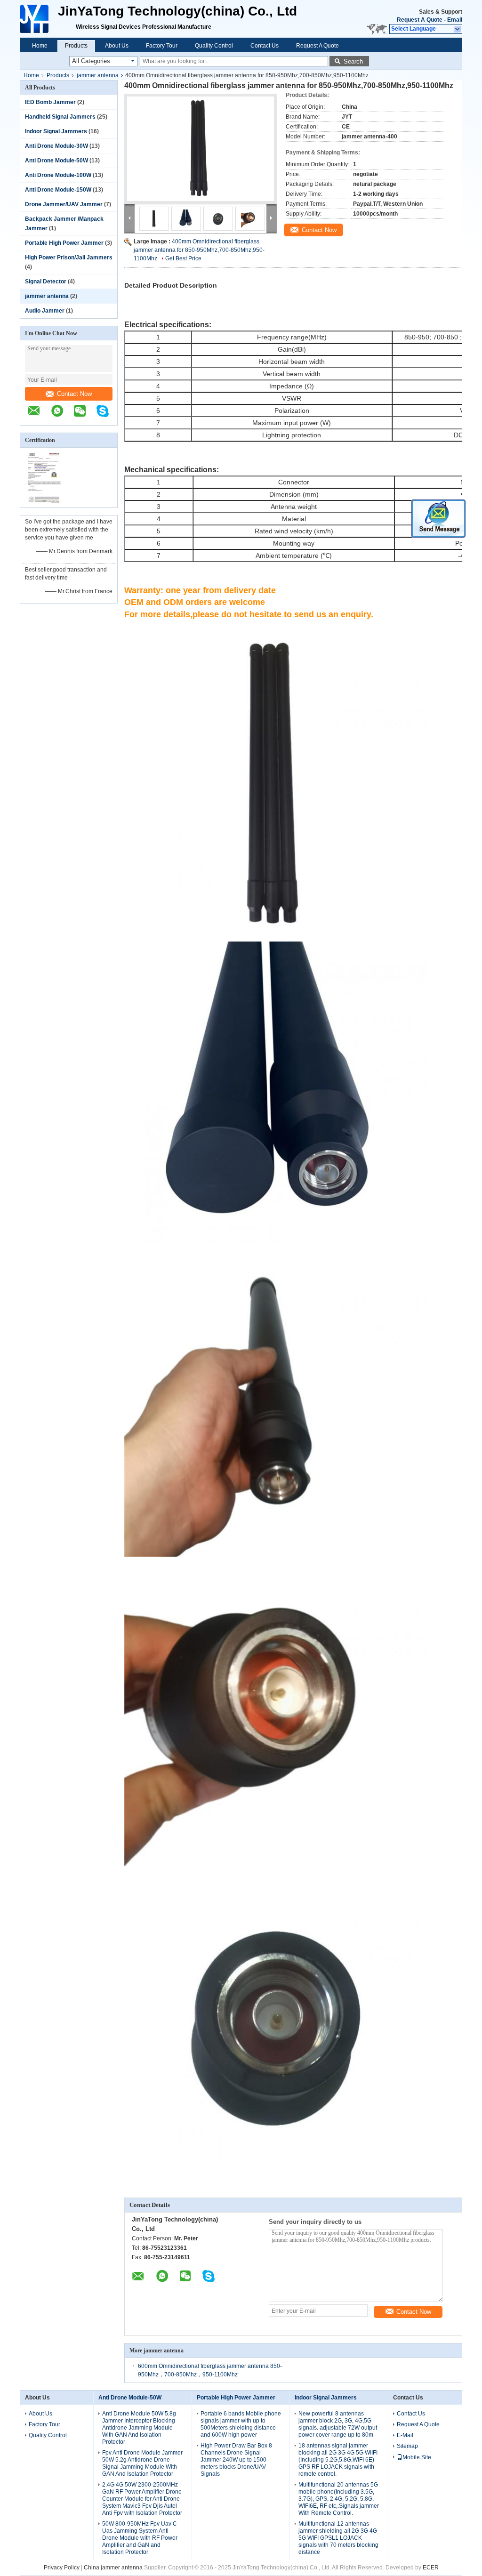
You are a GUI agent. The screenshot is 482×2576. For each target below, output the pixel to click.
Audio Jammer (45, 311)
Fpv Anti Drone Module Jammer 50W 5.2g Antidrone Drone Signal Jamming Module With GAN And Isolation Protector (142, 2463)
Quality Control (214, 46)
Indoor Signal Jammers (56, 131)
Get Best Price (183, 258)
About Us (117, 46)
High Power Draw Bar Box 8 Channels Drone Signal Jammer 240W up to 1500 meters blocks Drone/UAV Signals (236, 2460)
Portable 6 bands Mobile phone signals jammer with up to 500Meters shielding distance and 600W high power (241, 2424)
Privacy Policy (62, 2568)
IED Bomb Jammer (50, 102)
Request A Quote (420, 20)
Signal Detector (46, 282)
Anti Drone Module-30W (56, 146)
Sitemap (407, 2446)
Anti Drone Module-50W (56, 161)
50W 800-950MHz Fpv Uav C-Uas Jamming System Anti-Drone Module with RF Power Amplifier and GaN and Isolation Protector (141, 2538)
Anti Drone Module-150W (58, 190)
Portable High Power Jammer (64, 243)
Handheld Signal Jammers (60, 117)
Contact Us (265, 46)
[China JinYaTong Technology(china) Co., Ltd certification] (44, 501)
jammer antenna (98, 75)
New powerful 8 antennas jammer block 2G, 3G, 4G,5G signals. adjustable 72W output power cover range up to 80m (338, 2424)
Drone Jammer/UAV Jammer (64, 204)
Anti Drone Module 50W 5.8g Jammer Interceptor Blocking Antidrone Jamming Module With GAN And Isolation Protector (139, 2428)
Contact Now (74, 394)
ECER (431, 2568)
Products (76, 46)
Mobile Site (417, 2457)
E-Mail (405, 2435)
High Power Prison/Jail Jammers (69, 258)
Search (353, 61)
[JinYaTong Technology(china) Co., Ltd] (35, 19)
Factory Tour (162, 46)
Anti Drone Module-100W (58, 175)
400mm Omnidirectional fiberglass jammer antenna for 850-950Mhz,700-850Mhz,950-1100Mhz (199, 250)
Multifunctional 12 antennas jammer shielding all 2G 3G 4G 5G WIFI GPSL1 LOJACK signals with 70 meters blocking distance (338, 2538)
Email (455, 20)
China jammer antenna (113, 2568)
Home (40, 46)
